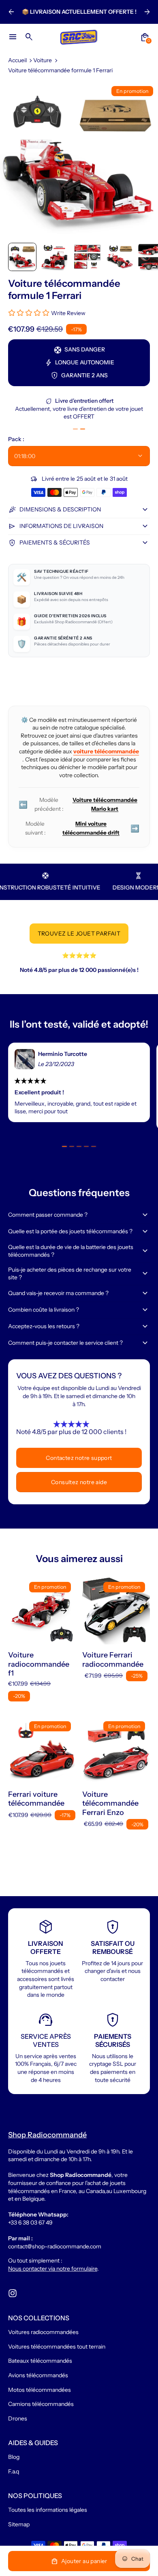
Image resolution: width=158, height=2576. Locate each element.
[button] (22, 257)
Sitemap (19, 2524)
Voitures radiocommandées (43, 2332)
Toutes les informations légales (48, 2510)
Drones (18, 2418)
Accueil (17, 60)
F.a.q (14, 2471)
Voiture (43, 60)
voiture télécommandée (106, 751)
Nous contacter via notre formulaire (53, 2269)
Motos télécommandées (39, 2390)
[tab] (75, 429)
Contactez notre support (79, 1458)
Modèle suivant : (82, 828)
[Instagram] (13, 2293)
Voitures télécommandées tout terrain (57, 2347)
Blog (14, 2457)
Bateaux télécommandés (40, 2361)
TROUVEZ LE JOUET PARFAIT (79, 934)
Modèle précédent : (78, 804)
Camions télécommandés (41, 2404)
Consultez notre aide (79, 1482)
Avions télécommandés (38, 2375)
